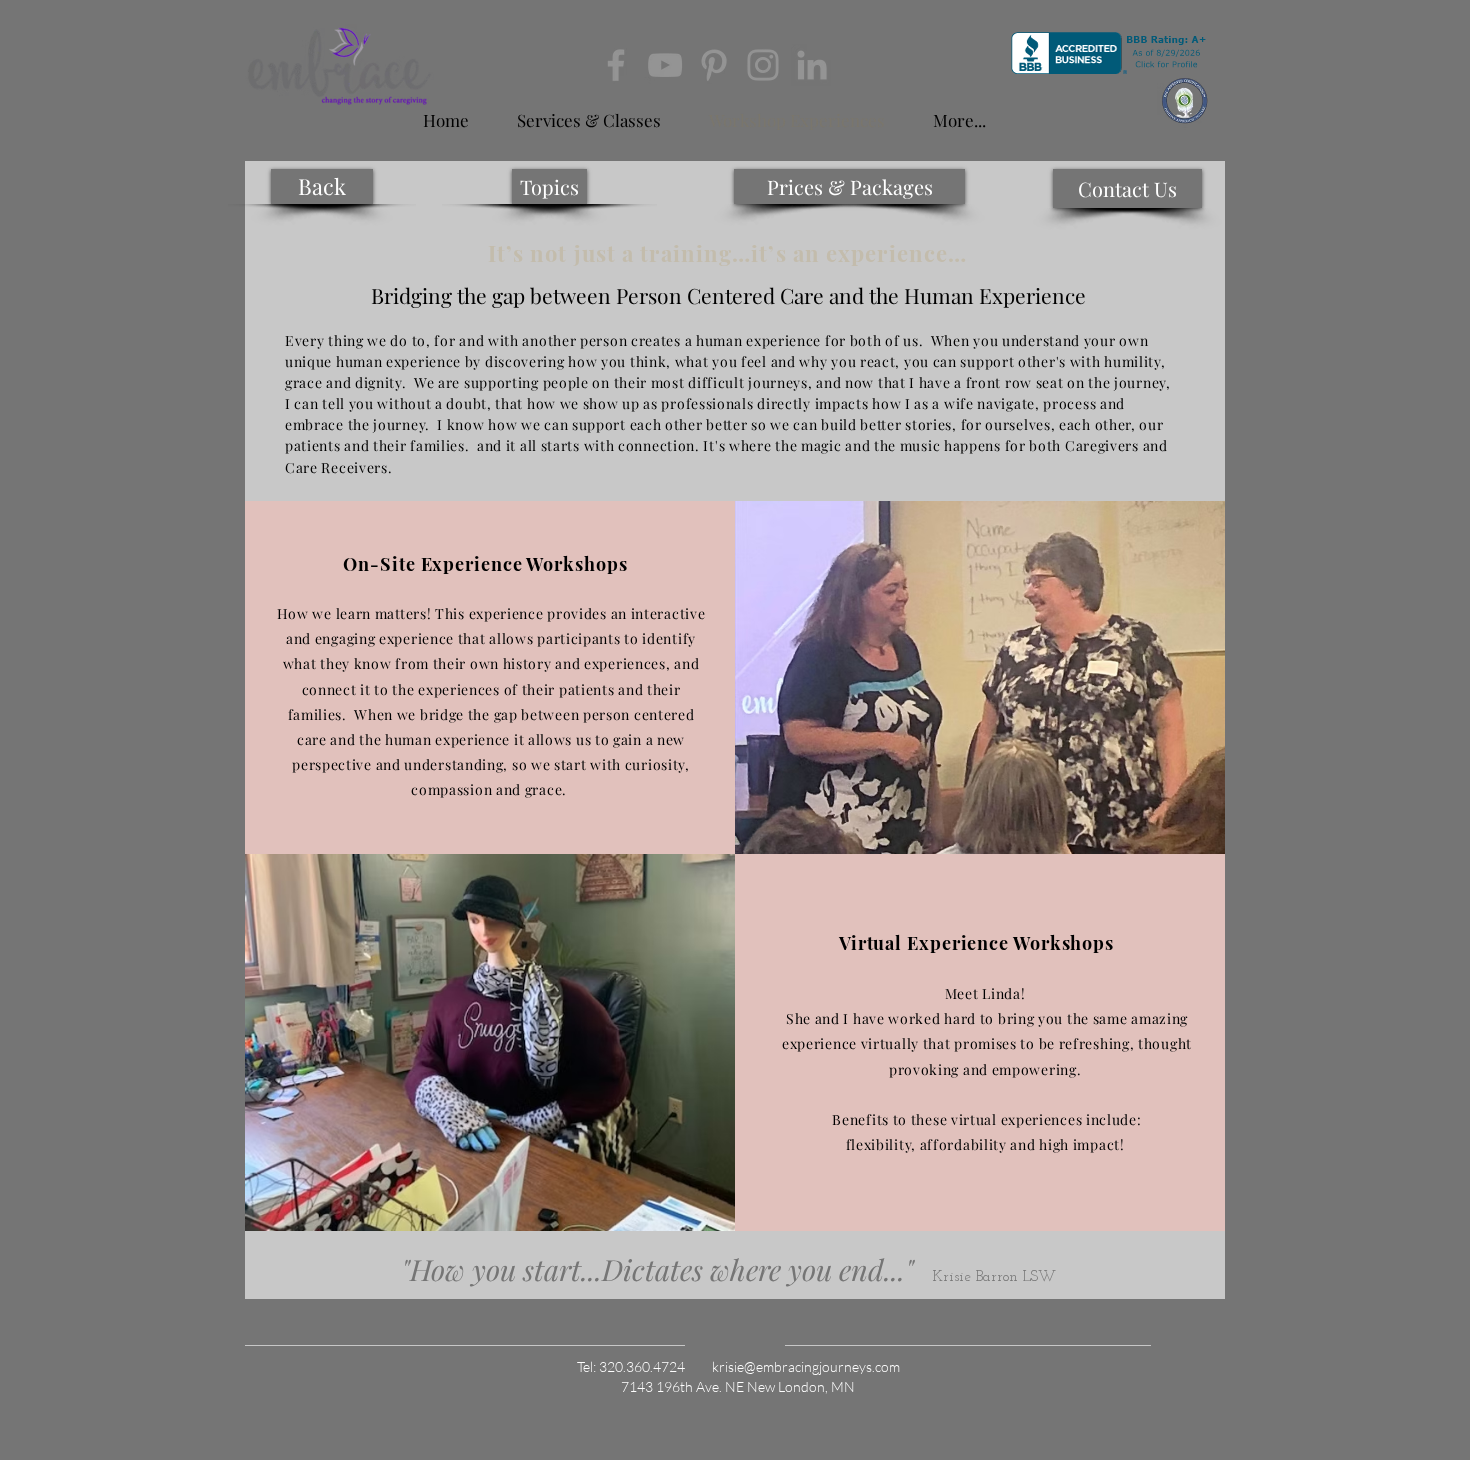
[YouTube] (665, 65)
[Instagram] (763, 65)
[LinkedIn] (812, 65)
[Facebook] (616, 65)
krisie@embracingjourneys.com (806, 1366)
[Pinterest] (714, 65)
